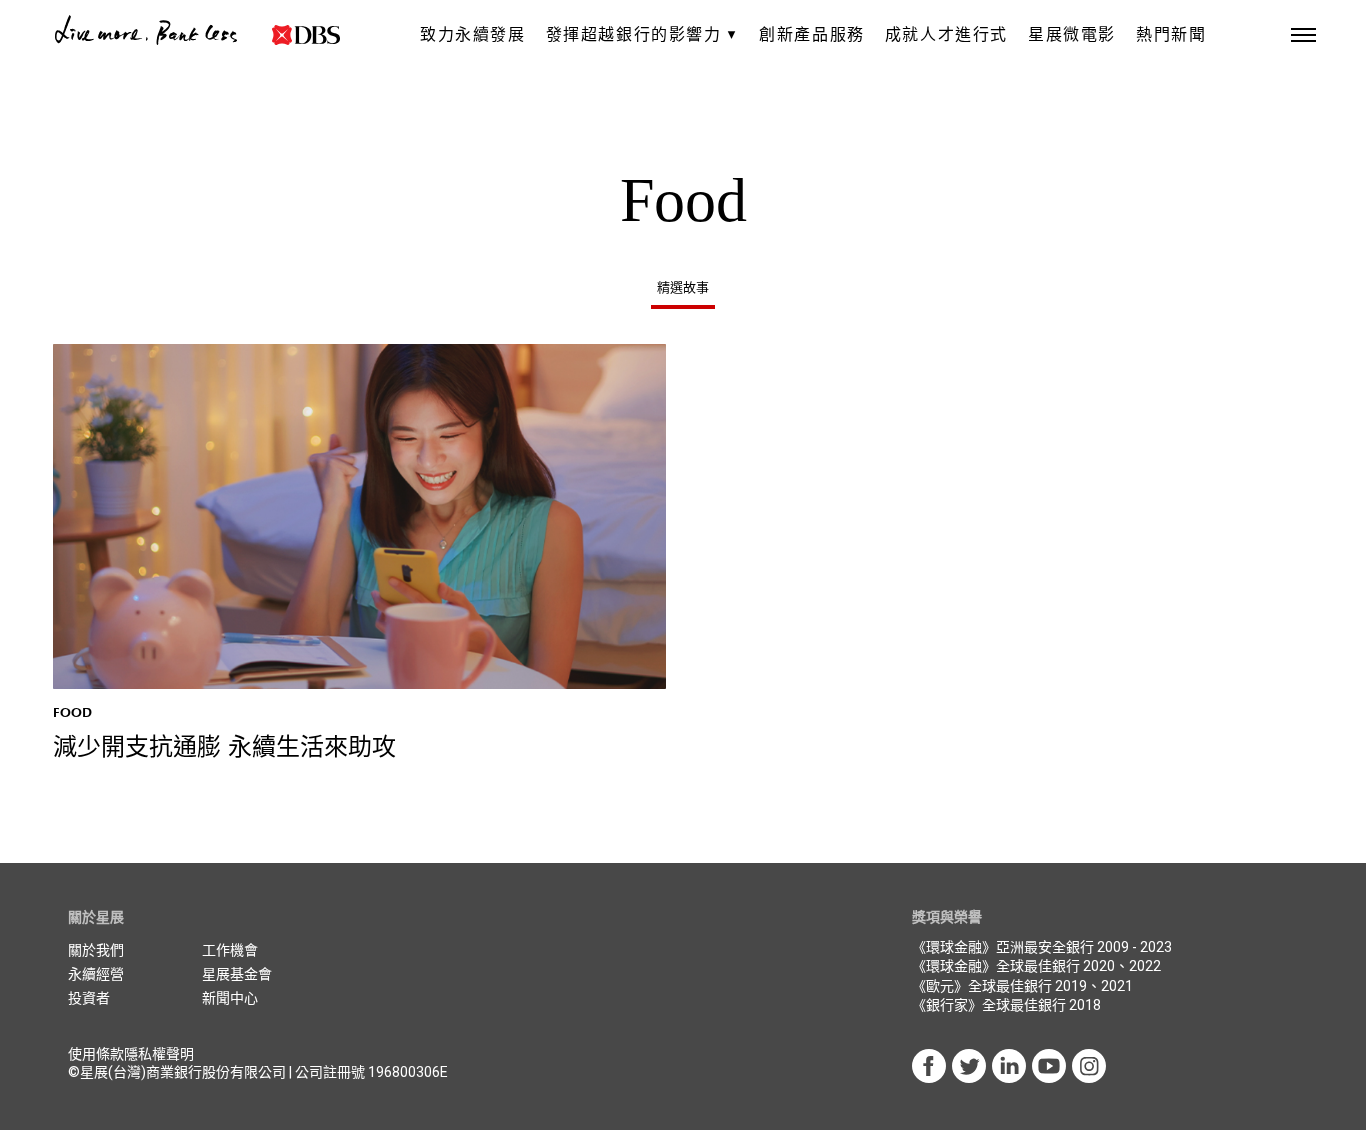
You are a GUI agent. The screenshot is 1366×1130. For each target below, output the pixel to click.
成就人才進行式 (946, 35)
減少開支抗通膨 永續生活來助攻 (224, 748)
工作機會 (230, 950)
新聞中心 (230, 998)
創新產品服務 (812, 35)
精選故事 (683, 287)
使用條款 (96, 1054)
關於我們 (96, 950)
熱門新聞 (1171, 35)
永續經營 (96, 974)
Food (72, 712)
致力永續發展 (473, 35)
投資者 (89, 998)
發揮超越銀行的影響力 (634, 35)
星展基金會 (237, 974)
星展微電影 (1072, 35)
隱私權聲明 (159, 1054)
